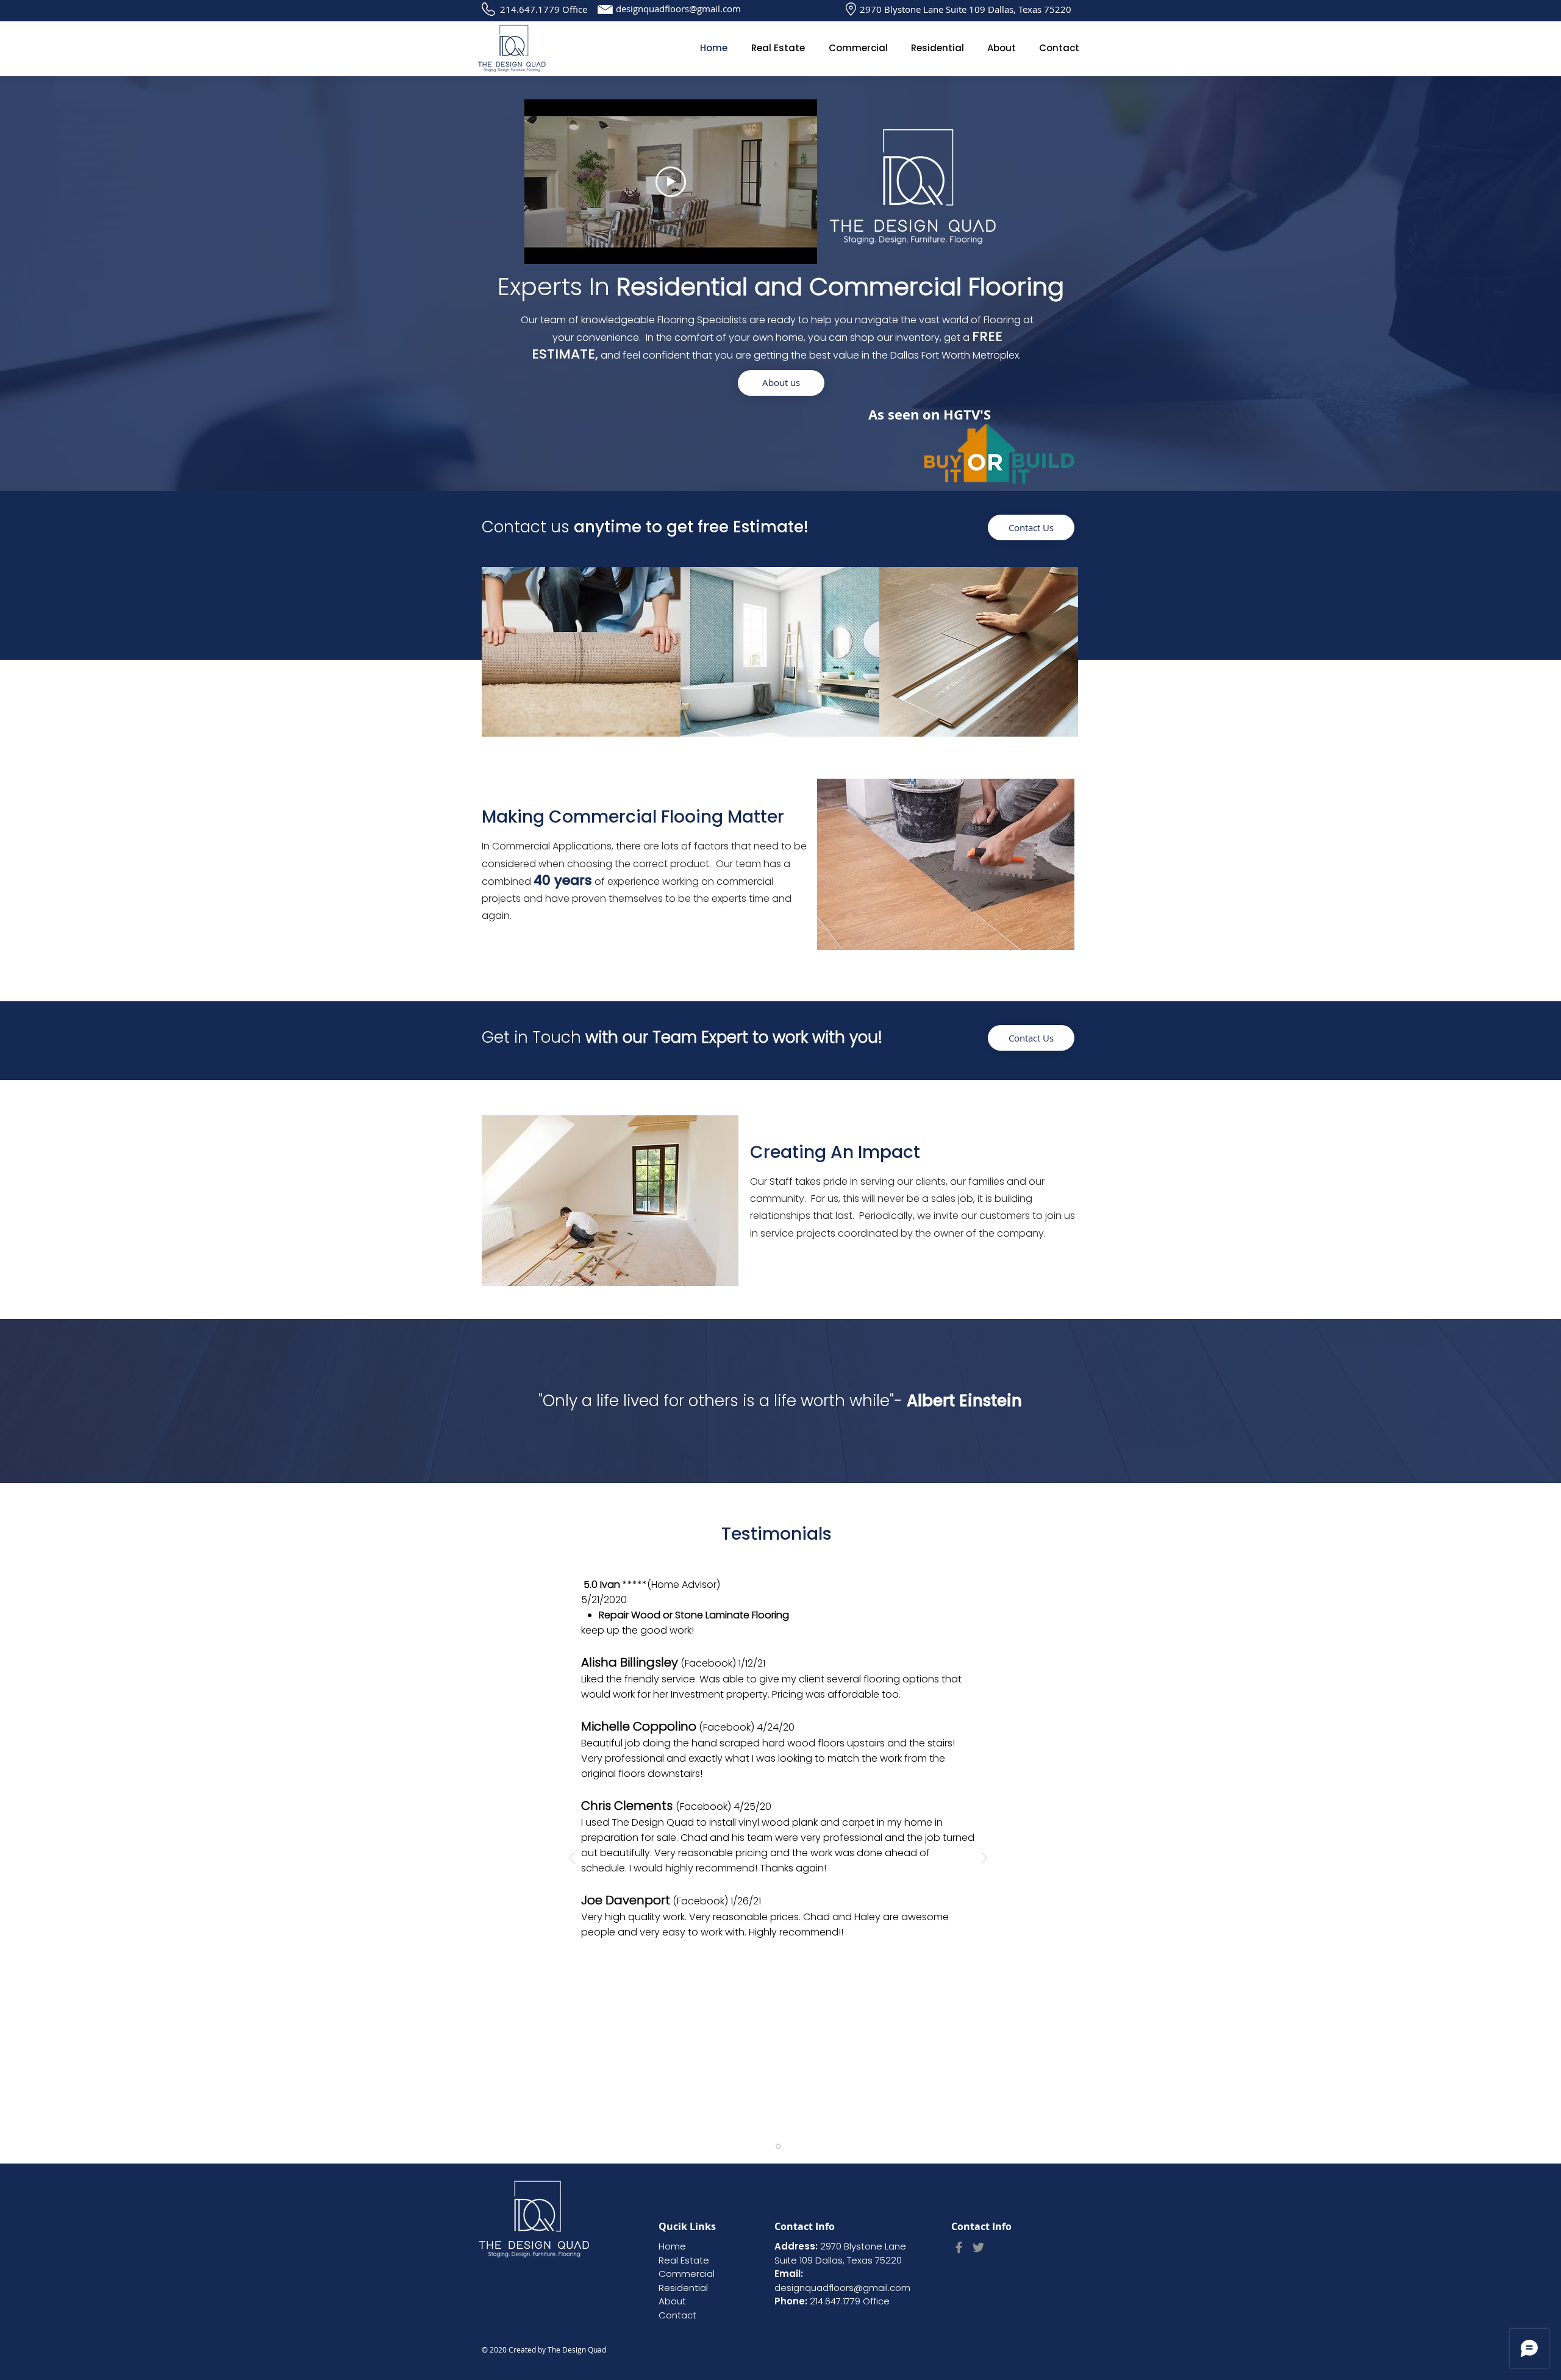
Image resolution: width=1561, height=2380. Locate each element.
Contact (677, 2315)
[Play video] (671, 182)
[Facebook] (959, 2247)
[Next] (984, 1859)
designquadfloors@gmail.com (678, 9)
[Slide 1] (778, 2147)
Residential (683, 2288)
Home (672, 2246)
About (672, 2301)
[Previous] (572, 1859)
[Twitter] (978, 2247)
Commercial (687, 2274)
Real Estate (684, 2260)
